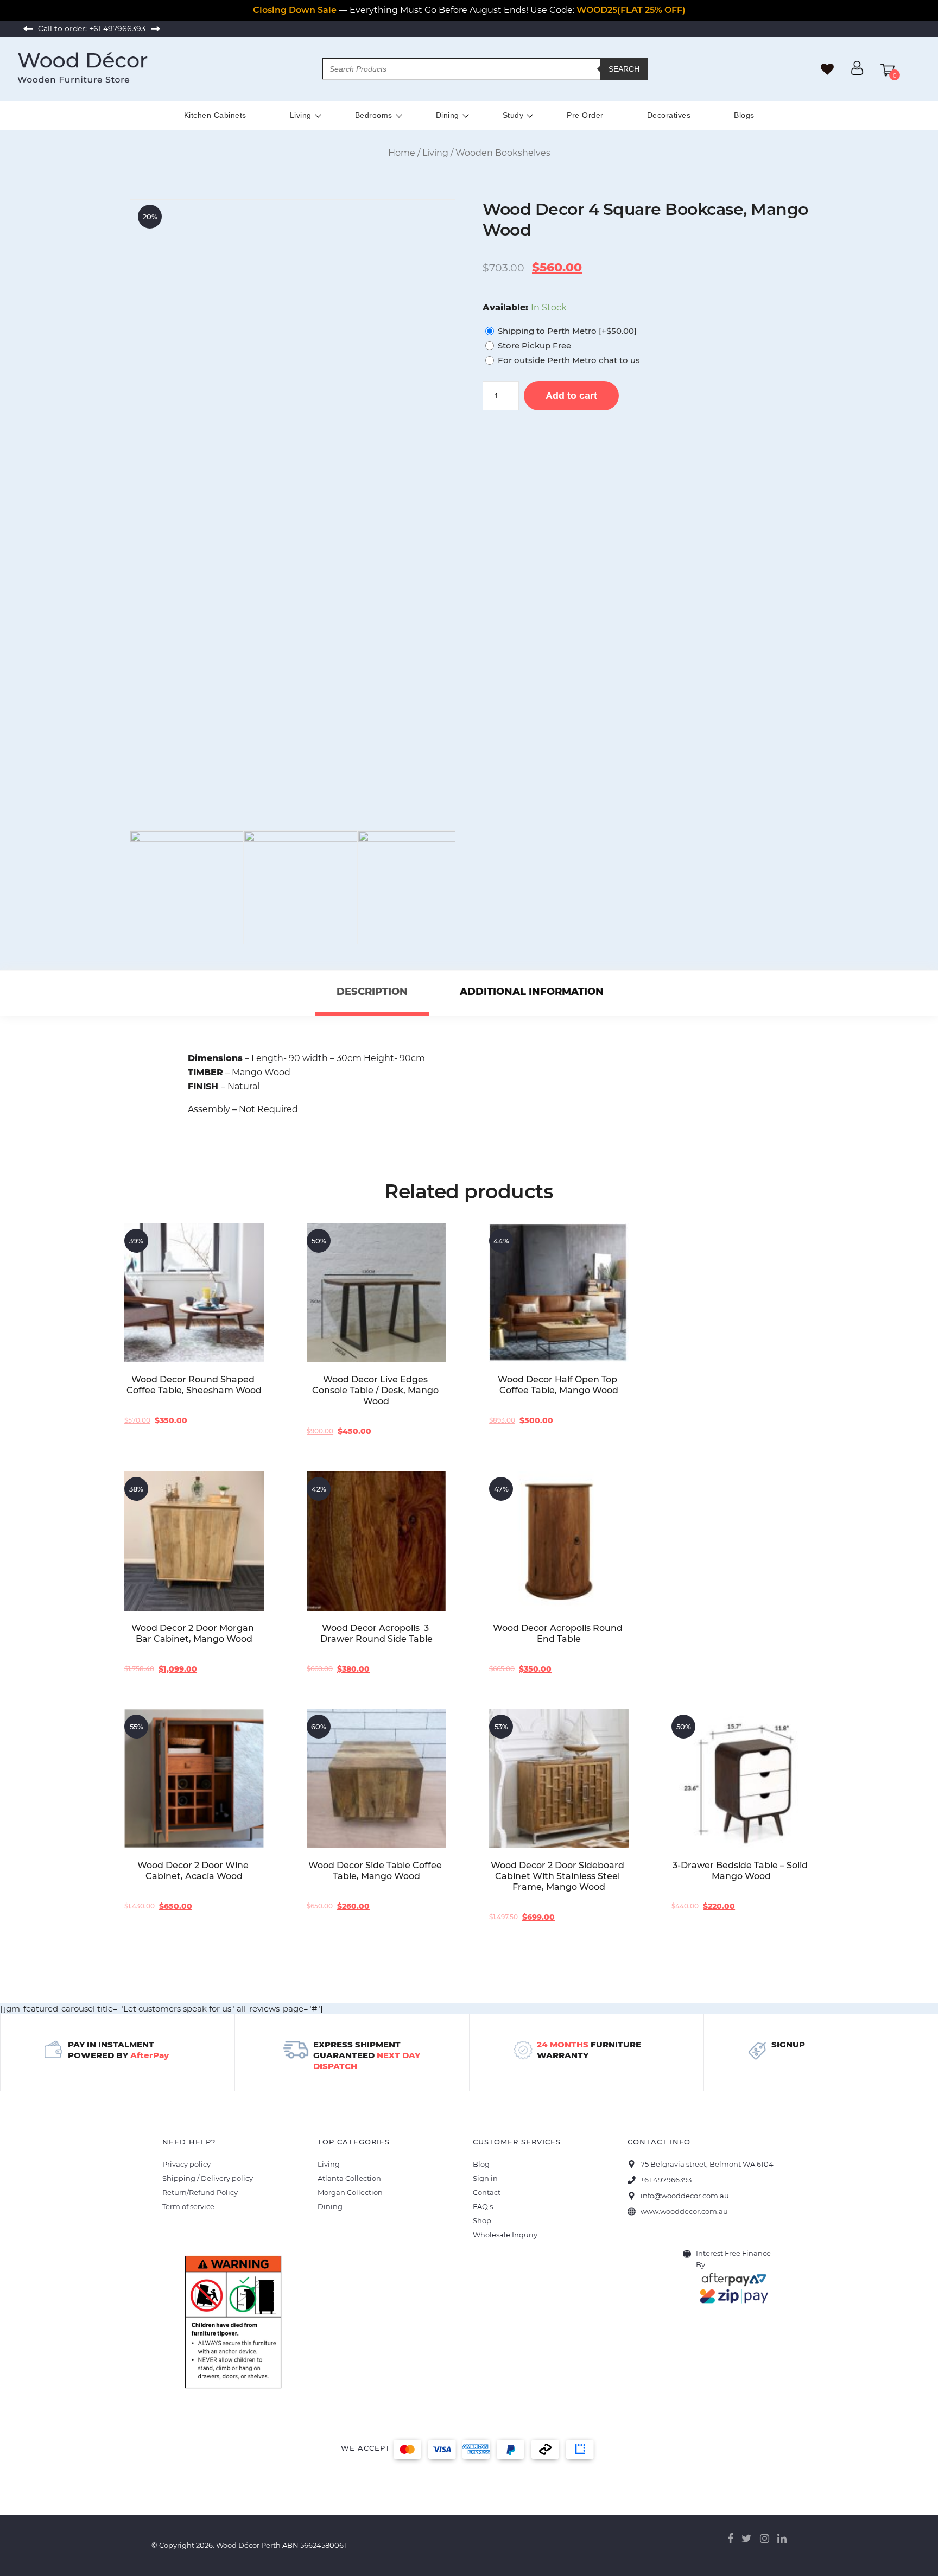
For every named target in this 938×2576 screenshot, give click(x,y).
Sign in (485, 2178)
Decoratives (669, 115)
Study (513, 115)
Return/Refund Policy (200, 2192)
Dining (448, 115)
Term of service (188, 2206)
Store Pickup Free (534, 345)
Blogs (744, 115)
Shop (482, 2220)
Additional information (532, 992)
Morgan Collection (350, 2192)
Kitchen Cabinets (215, 115)
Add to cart (571, 396)
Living (301, 115)
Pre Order (585, 115)
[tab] (372, 993)
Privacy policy (186, 2164)
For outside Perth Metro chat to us (569, 360)
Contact (487, 2192)
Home (402, 153)
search (624, 69)
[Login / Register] (857, 72)
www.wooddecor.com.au (684, 2211)
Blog (481, 2164)
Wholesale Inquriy (505, 2235)
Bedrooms (374, 115)
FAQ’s (483, 2206)
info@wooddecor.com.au (685, 2196)
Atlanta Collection (349, 2178)
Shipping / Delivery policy (208, 2178)
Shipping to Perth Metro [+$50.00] (567, 331)
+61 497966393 (117, 29)
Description (372, 992)
